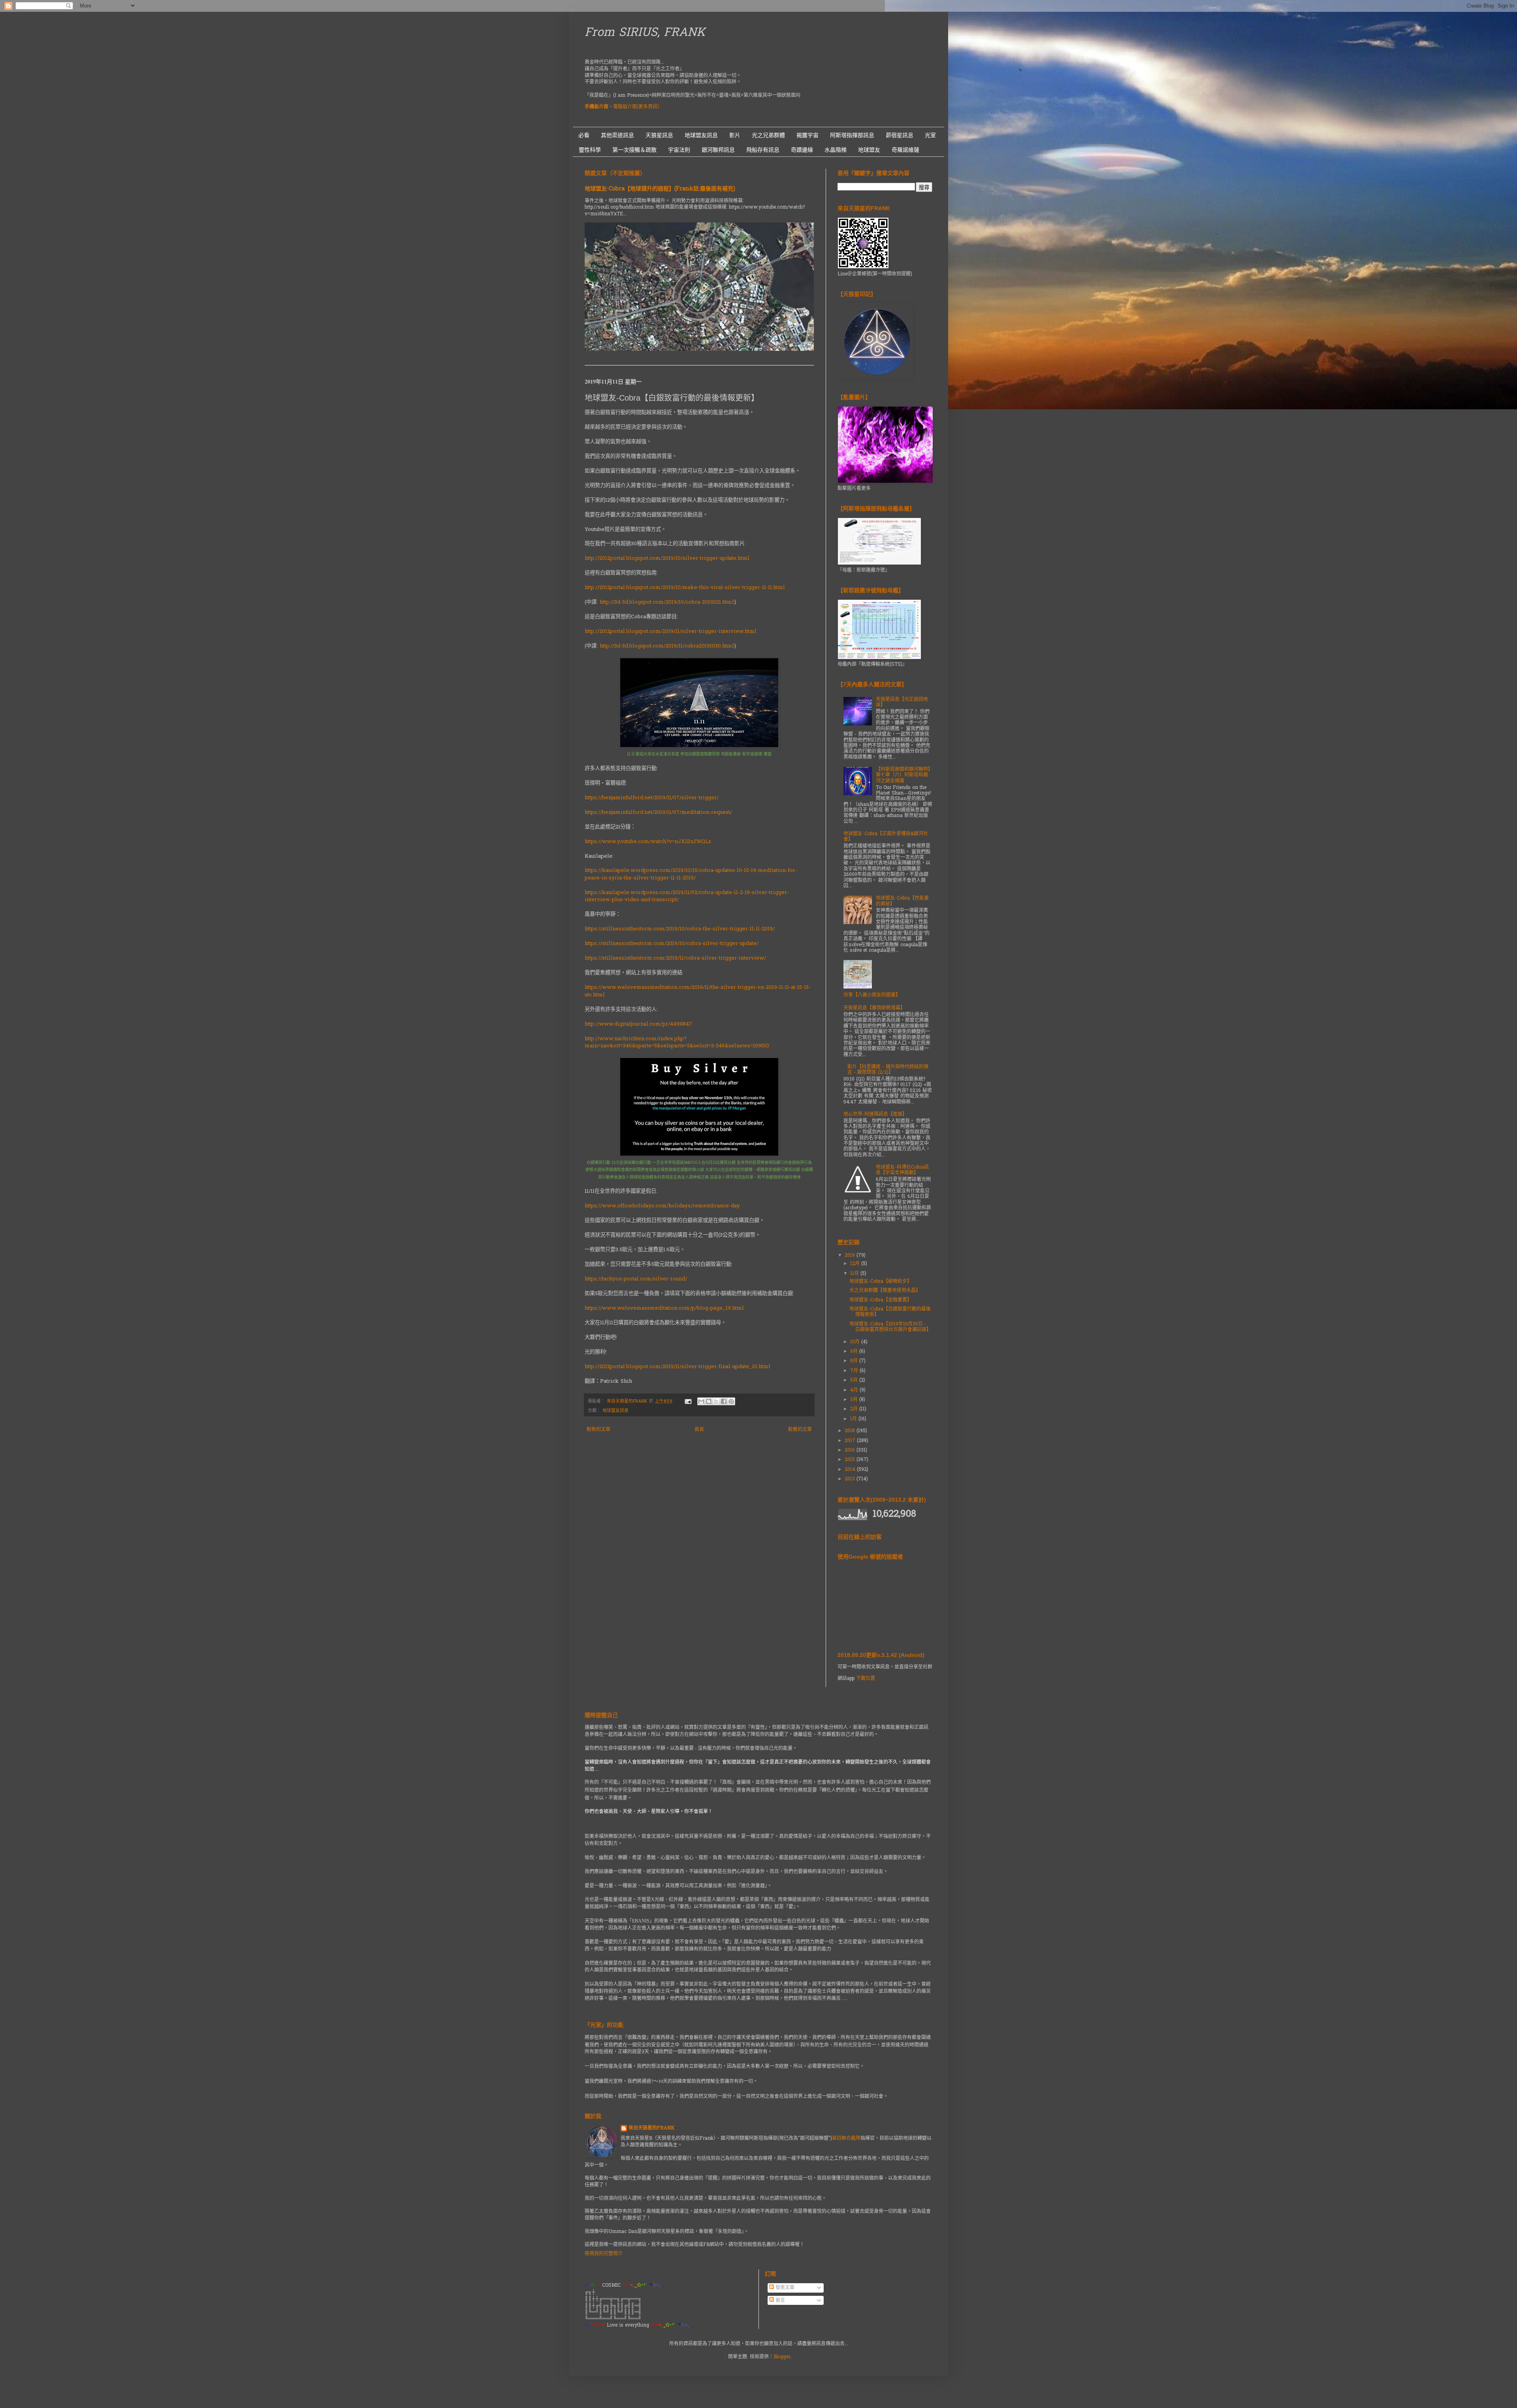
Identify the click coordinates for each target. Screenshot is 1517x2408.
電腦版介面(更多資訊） (638, 107)
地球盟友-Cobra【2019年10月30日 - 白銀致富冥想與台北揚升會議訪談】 (890, 1327)
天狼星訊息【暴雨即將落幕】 (874, 1008)
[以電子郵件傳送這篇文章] (701, 1401)
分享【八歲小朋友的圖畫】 (872, 995)
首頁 (699, 1430)
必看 (584, 135)
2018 (851, 1431)
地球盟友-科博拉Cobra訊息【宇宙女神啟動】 (902, 1170)
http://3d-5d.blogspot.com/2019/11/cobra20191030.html (667, 646)
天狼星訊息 (659, 135)
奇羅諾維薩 (905, 150)
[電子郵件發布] (688, 1401)
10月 (856, 1342)
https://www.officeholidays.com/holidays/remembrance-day (662, 1206)
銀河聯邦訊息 (718, 150)
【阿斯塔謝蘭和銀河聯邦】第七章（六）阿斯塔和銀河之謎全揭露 (903, 775)
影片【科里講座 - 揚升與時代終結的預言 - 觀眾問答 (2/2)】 (888, 1070)
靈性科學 (590, 150)
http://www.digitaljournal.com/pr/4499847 (638, 1024)
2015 (851, 1460)
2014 (851, 1470)
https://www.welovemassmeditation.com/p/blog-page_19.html (664, 1308)
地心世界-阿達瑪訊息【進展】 (875, 1115)
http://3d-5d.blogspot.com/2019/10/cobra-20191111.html (667, 602)
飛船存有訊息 (763, 150)
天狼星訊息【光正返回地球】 (902, 702)
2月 (855, 1409)
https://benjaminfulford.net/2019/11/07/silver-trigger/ (652, 798)
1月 (854, 1419)
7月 (855, 1371)
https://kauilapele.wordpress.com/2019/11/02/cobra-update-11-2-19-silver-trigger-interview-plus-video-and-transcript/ (687, 896)
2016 (851, 1450)
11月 (855, 1274)
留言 (779, 2301)
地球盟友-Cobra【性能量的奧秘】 (902, 901)
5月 (855, 1380)
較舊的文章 (800, 1430)
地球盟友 (869, 150)
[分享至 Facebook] (724, 1401)
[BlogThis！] (709, 1401)
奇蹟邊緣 (802, 150)
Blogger (782, 2357)
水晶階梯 (836, 150)
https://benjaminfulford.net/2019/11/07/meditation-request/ (658, 812)
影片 (735, 135)
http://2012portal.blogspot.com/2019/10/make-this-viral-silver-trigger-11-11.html (685, 588)
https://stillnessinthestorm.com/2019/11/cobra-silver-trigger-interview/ (675, 958)
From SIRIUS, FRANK (645, 33)
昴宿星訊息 (900, 135)
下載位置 (866, 1679)
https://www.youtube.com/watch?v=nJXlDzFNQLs (648, 842)
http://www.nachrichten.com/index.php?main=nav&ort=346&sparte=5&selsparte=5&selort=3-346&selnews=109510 (677, 1042)
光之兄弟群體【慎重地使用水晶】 (885, 1291)
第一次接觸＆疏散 (634, 150)
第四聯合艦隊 (846, 2139)
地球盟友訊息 (701, 135)
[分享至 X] (716, 1401)
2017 (851, 1441)
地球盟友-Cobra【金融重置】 (881, 1300)
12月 (856, 1264)
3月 (855, 1400)
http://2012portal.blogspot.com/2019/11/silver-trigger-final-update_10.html (678, 1367)
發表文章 (784, 2288)
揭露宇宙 (807, 135)
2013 (851, 1479)
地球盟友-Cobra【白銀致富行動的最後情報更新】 (890, 1312)
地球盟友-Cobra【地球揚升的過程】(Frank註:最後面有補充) (660, 189)
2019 (851, 1256)
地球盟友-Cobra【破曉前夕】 (881, 1282)
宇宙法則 (679, 150)
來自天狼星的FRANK (651, 2128)
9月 (855, 1352)
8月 (855, 1361)
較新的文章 (599, 1430)
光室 (930, 135)
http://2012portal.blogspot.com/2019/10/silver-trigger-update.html (667, 558)
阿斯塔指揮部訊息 (852, 135)
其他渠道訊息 (617, 135)
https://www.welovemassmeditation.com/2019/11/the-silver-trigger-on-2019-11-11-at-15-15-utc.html (698, 991)
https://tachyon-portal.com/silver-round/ (636, 1279)
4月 (855, 1390)
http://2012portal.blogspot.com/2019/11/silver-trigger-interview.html (671, 632)
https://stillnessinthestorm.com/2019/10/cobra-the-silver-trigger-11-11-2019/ (680, 929)
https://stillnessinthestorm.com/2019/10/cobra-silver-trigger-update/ (672, 944)
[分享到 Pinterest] (731, 1401)
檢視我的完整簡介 (604, 2254)
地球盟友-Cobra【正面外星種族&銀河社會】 (886, 837)
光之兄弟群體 (768, 135)
